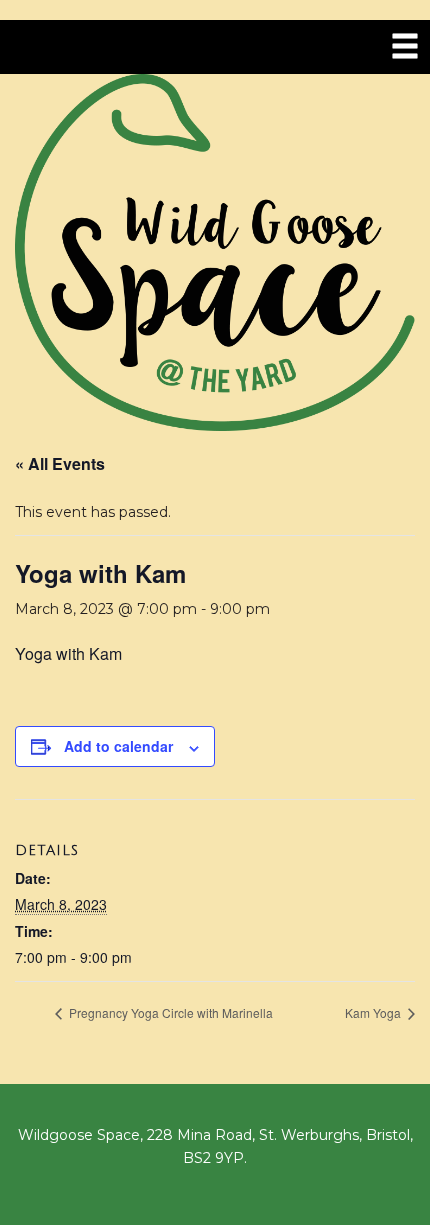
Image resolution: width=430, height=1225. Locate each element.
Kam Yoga (374, 1012)
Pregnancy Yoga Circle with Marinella (169, 1012)
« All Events (60, 463)
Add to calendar (118, 746)
